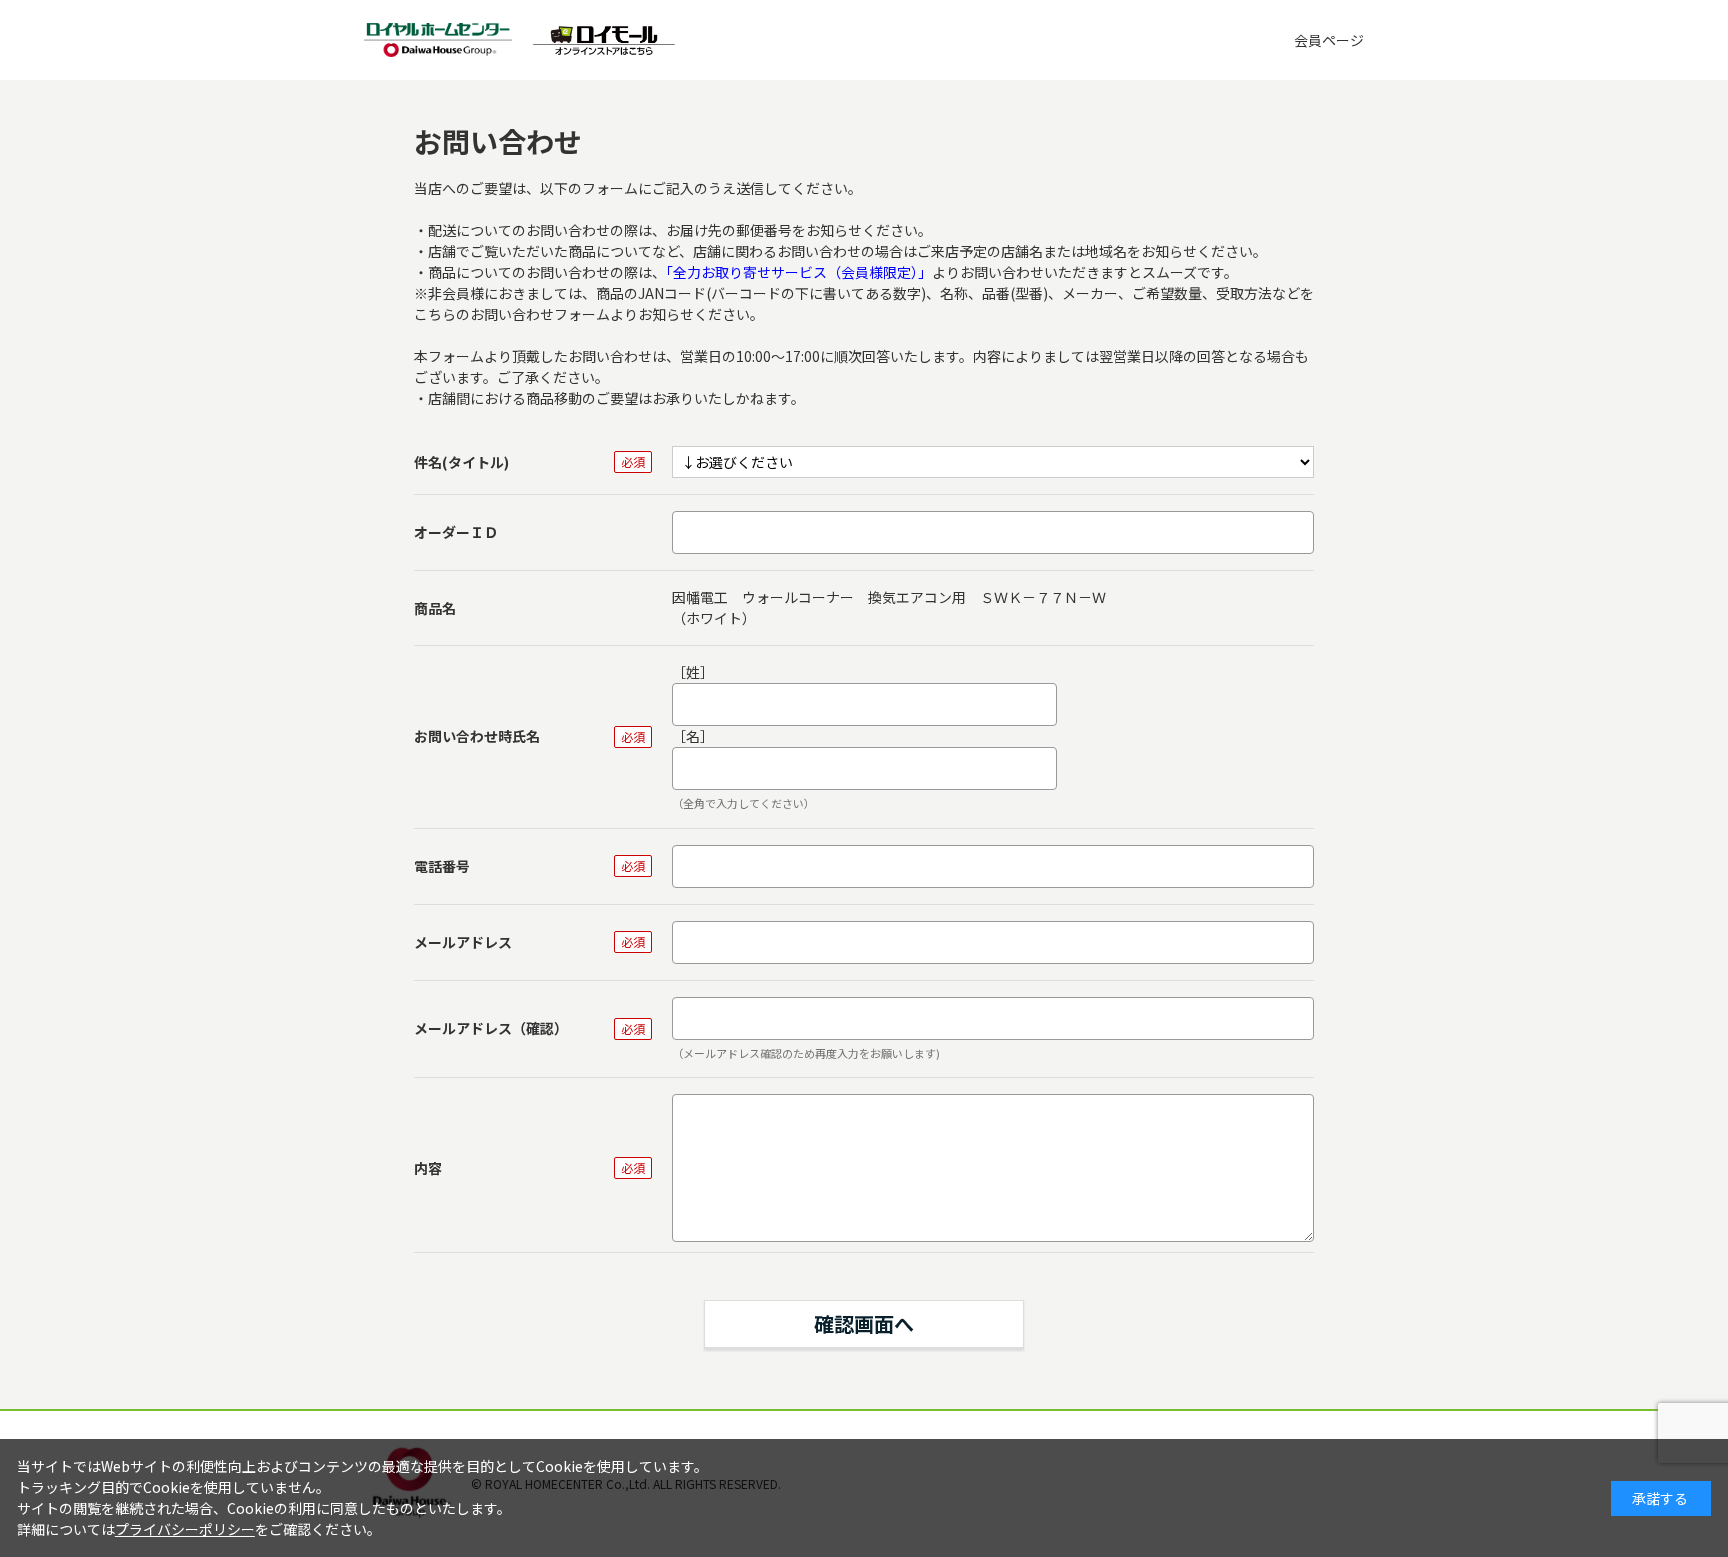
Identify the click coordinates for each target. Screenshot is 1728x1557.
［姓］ (693, 672)
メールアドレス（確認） (491, 1028)
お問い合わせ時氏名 (477, 736)
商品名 (435, 608)
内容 (428, 1168)
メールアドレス (463, 942)
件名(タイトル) (461, 462)
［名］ (693, 736)
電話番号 (442, 866)
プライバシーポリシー (185, 1529)
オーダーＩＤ (456, 532)
